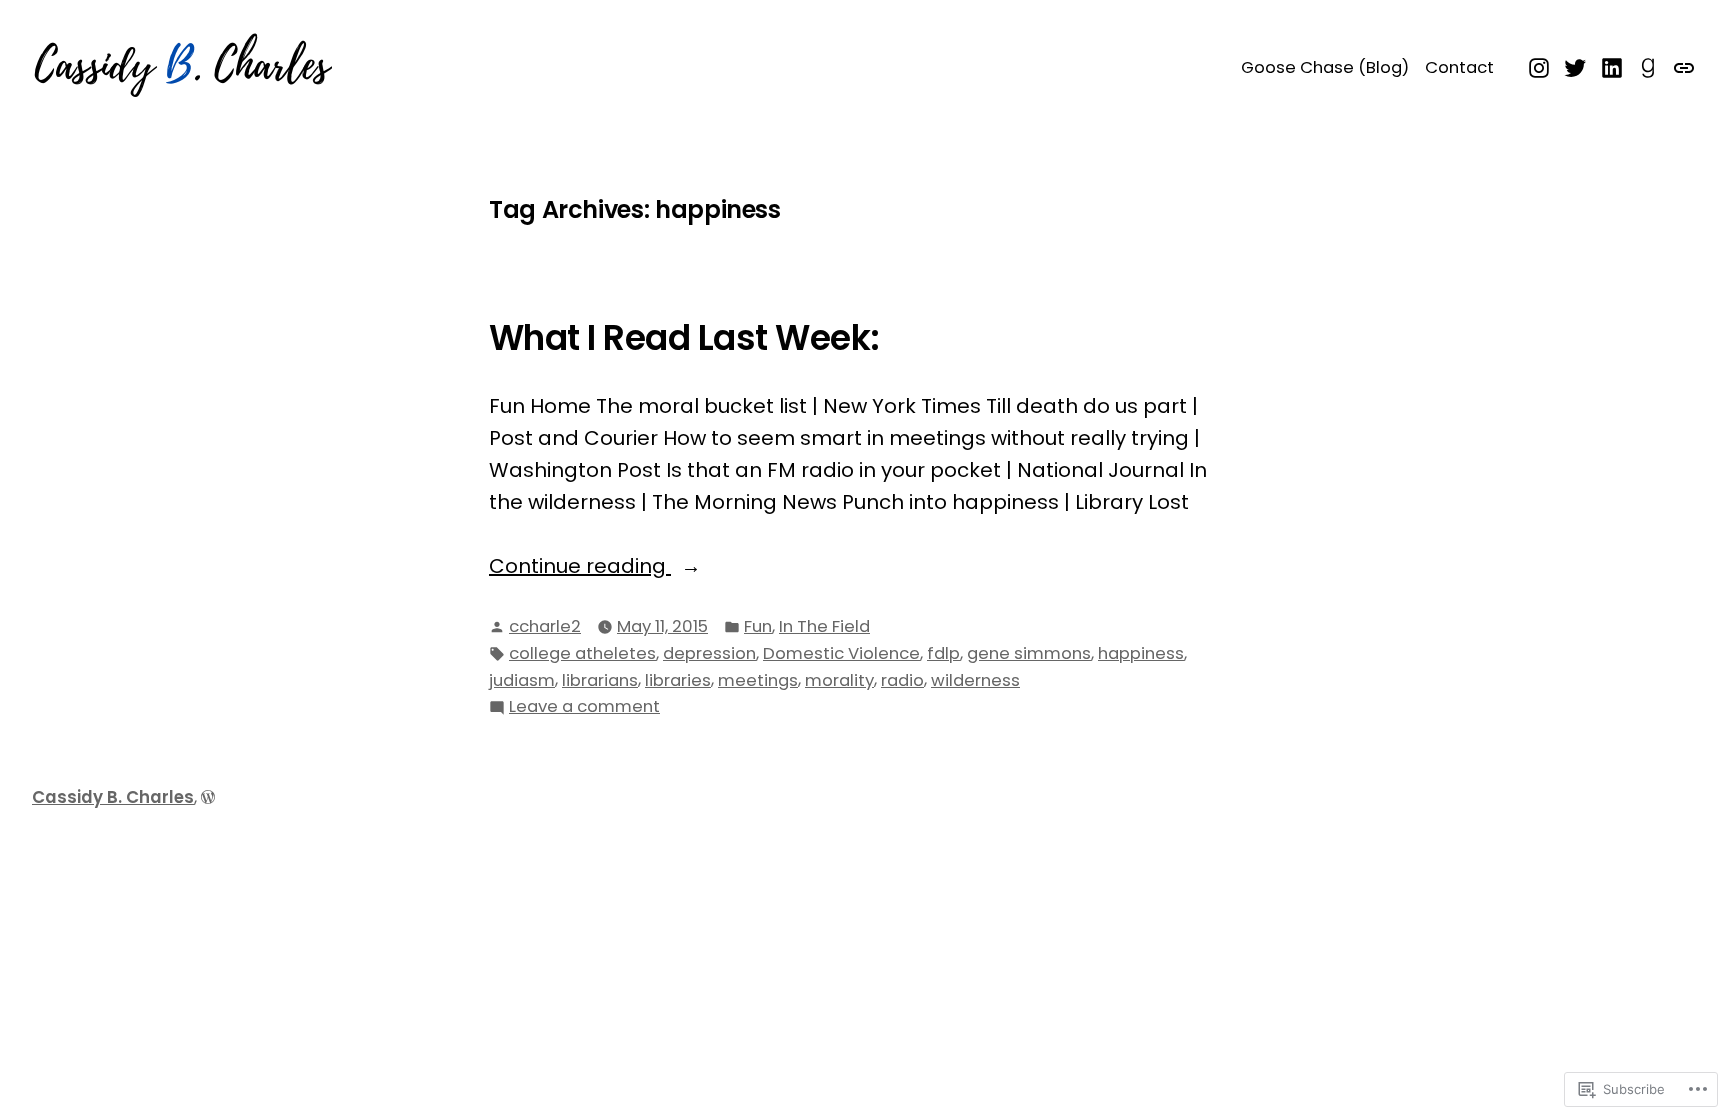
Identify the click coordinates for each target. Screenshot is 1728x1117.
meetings (758, 680)
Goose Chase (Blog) (1325, 67)
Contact (1459, 67)
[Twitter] (1575, 66)
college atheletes (582, 653)
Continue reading (580, 566)
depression (709, 653)
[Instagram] (1541, 66)
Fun (758, 626)
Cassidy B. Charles (113, 797)
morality (839, 680)
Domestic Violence (841, 653)
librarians (600, 680)
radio (902, 680)
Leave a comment (584, 707)
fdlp (943, 653)
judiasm (522, 680)
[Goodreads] (1648, 66)
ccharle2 (545, 626)
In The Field (824, 626)
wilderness (975, 680)
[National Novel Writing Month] (1681, 66)
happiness (1141, 653)
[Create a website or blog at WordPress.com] (208, 797)
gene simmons (1029, 653)
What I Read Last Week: (684, 338)
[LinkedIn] (1612, 66)
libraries (678, 680)
